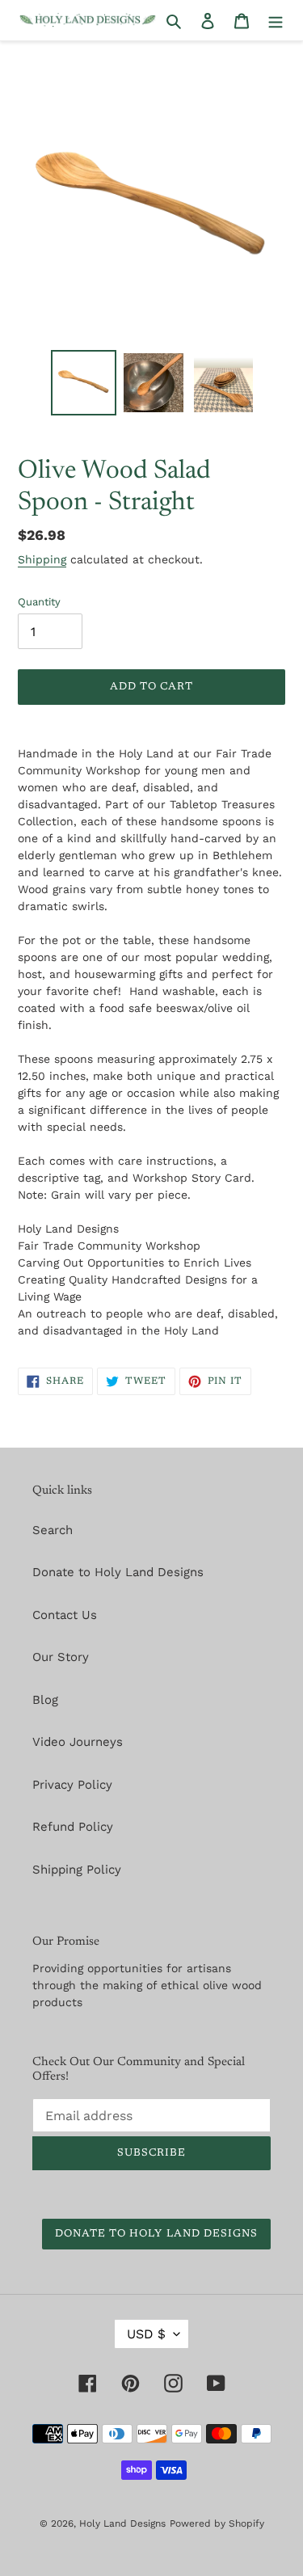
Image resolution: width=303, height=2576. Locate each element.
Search (53, 1530)
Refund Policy (73, 1827)
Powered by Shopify (217, 2523)
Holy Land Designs (122, 2523)
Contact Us (65, 1615)
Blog (45, 1700)
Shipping (42, 559)
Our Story (61, 1657)
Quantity (39, 602)
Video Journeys (78, 1742)
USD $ (146, 2334)
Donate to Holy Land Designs (118, 1572)
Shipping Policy (77, 1870)
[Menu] (276, 21)
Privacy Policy (72, 1785)
